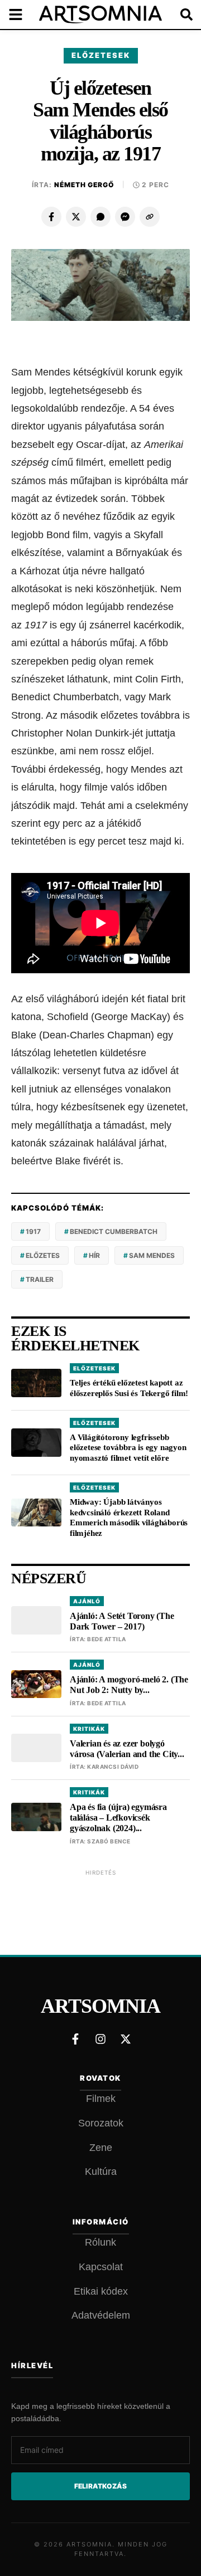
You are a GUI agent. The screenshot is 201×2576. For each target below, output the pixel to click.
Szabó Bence (109, 1841)
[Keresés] (179, 14)
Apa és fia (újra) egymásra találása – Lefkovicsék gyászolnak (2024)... (118, 1818)
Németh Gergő (84, 185)
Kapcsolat (101, 2267)
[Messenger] (125, 217)
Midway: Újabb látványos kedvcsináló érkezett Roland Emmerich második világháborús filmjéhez (129, 1518)
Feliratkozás (100, 2486)
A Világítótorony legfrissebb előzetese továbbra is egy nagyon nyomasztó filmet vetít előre (128, 1448)
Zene (101, 2148)
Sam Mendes (152, 1255)
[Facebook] (51, 217)
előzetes (43, 1255)
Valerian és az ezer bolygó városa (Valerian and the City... (127, 1749)
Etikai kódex (101, 2291)
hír (94, 1255)
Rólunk (100, 2242)
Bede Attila (107, 1639)
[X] (76, 217)
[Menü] (22, 14)
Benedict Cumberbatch (114, 1231)
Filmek (101, 2099)
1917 (33, 1231)
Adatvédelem (101, 2315)
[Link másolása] (150, 217)
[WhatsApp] (100, 217)
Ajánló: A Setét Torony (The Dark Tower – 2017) (122, 1621)
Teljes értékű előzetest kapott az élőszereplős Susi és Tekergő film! (129, 1388)
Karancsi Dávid (113, 1767)
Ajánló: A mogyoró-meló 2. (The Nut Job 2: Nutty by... (129, 1685)
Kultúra (101, 2172)
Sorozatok (101, 2123)
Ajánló (87, 1601)
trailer (40, 1279)
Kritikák (89, 1729)
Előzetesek (101, 55)
